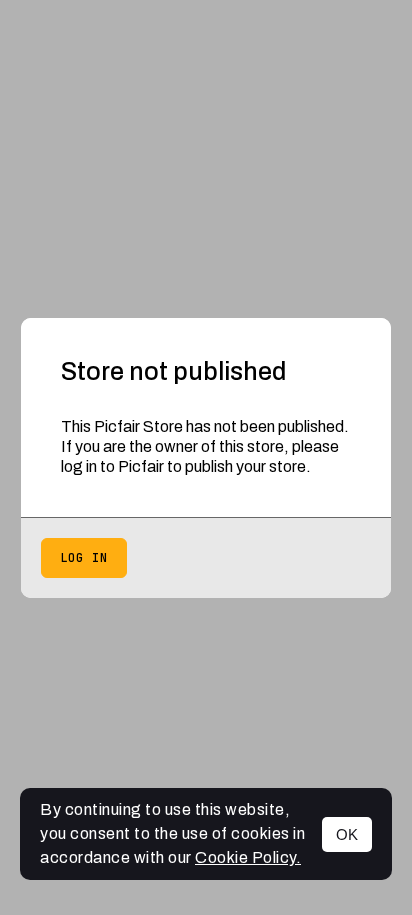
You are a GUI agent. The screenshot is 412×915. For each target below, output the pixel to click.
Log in (84, 558)
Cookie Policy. (248, 857)
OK (347, 834)
